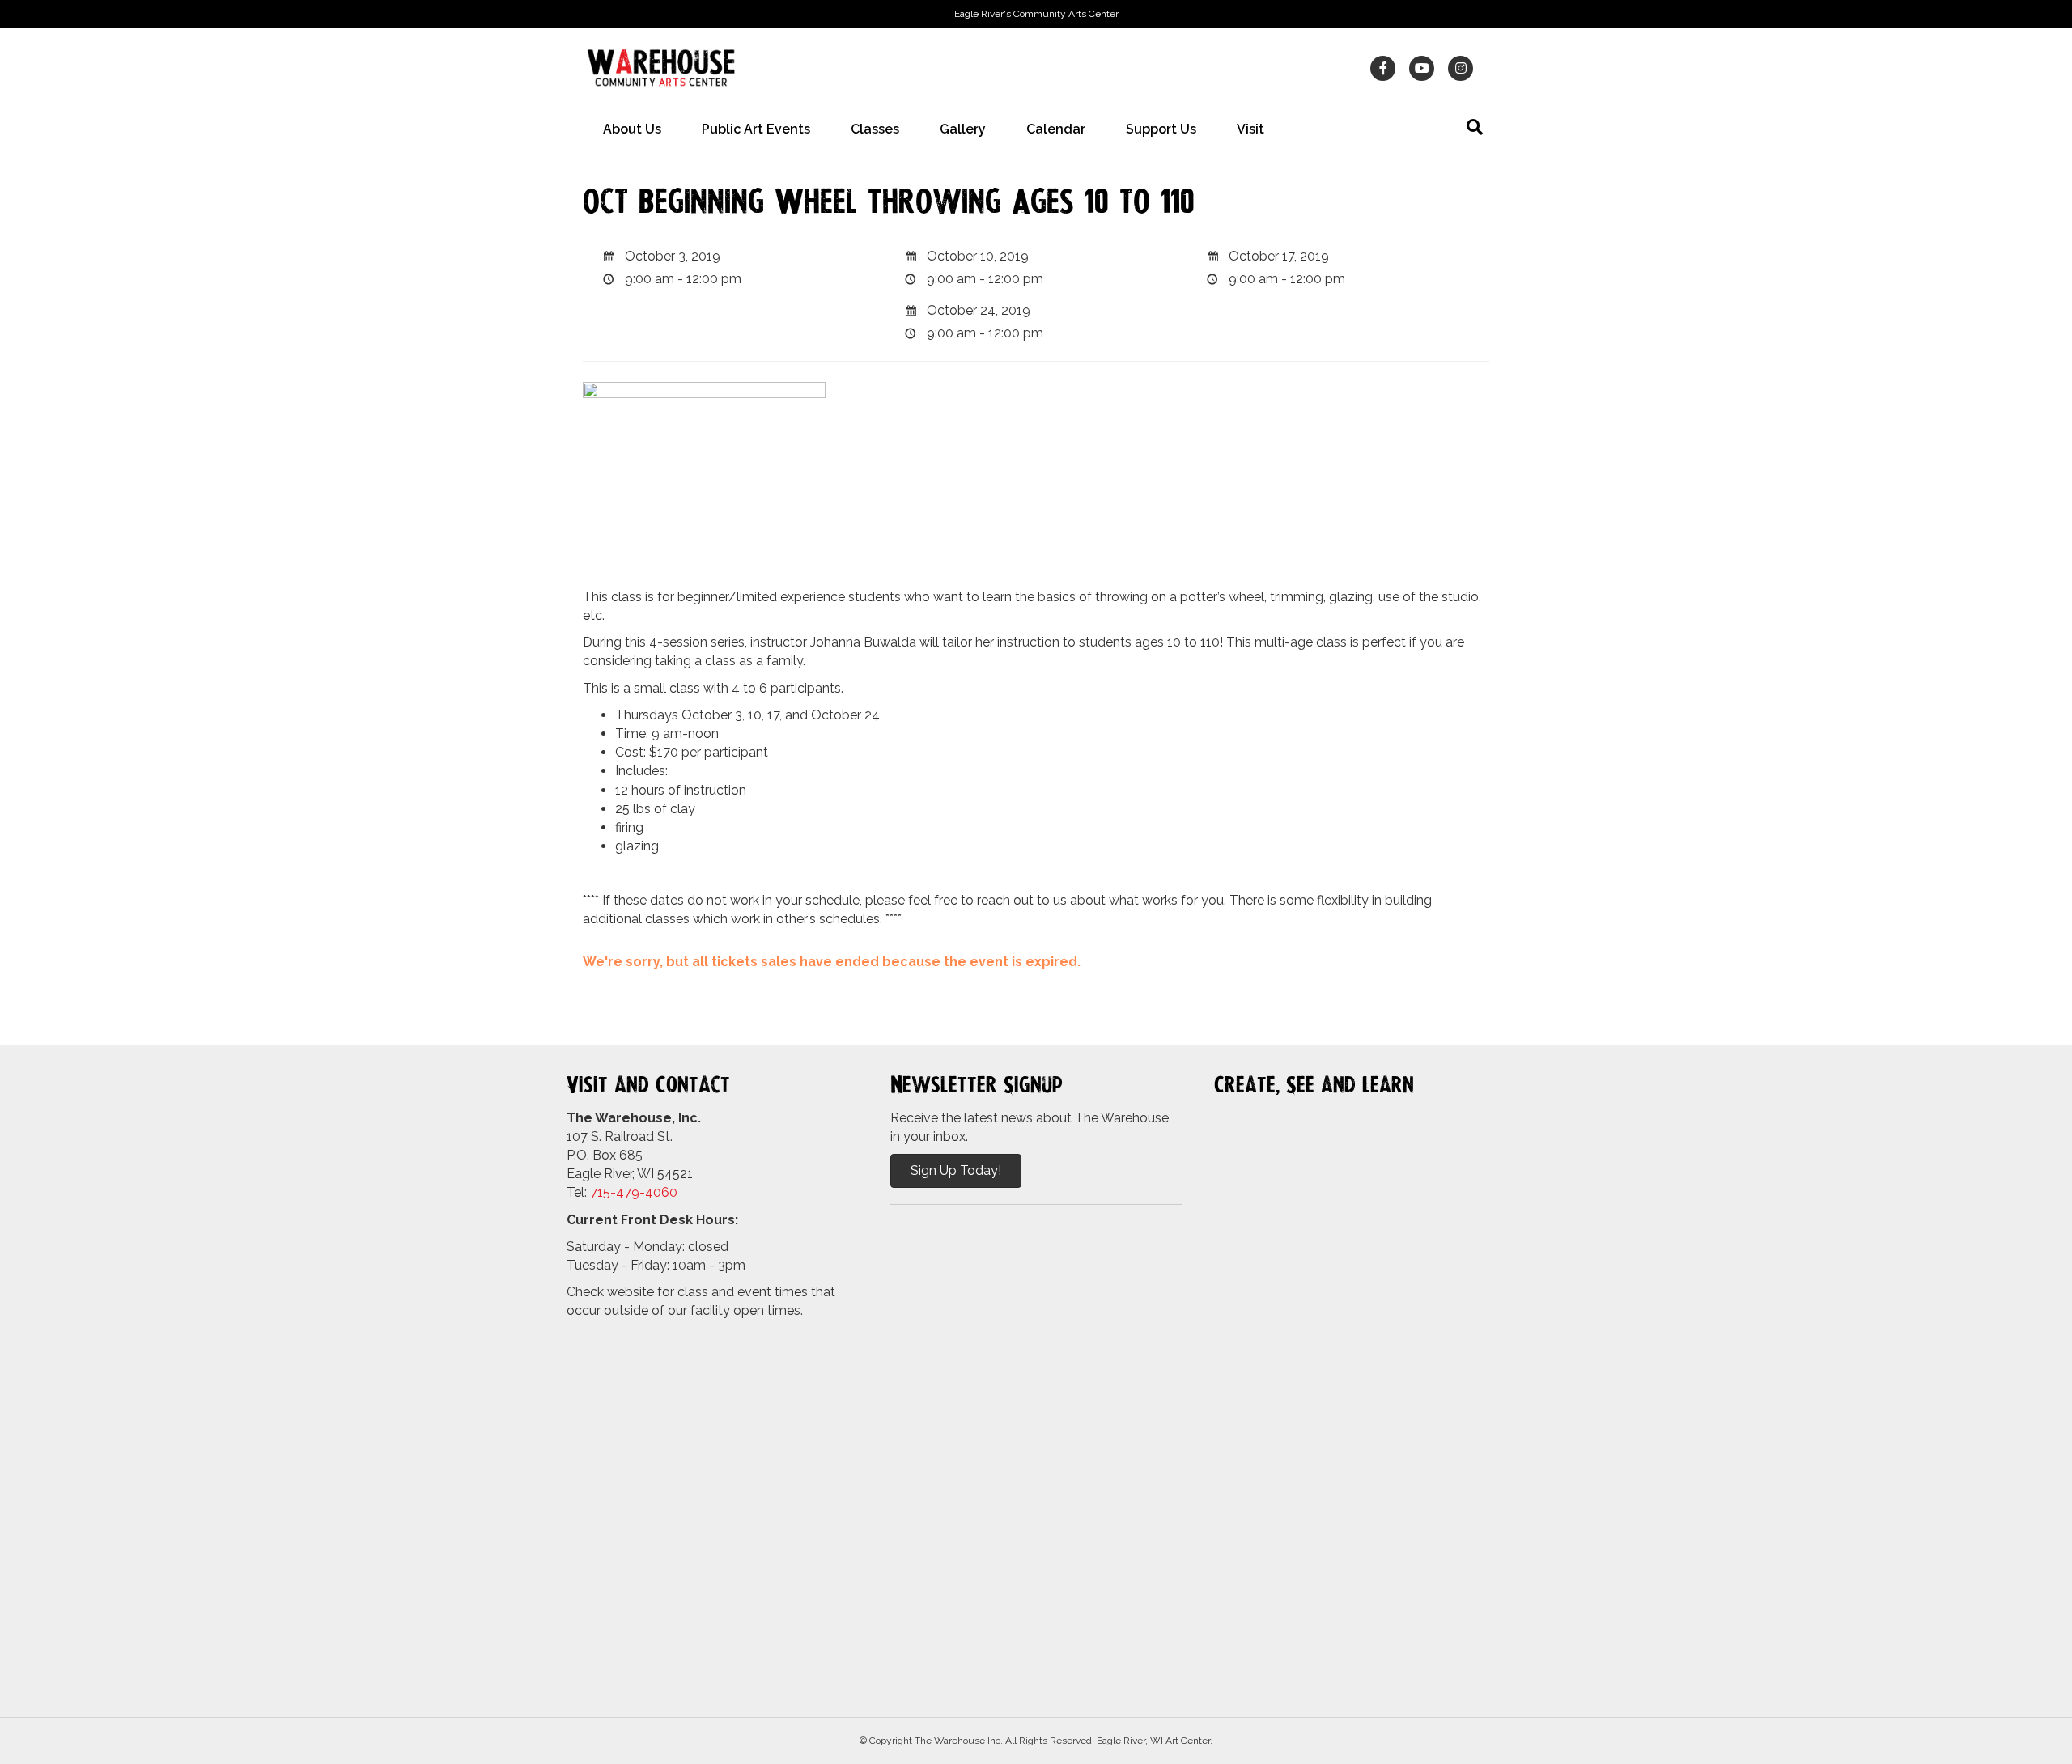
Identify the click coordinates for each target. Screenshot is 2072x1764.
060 (665, 1192)
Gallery (963, 129)
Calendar (1056, 129)
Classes (875, 129)
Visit (1250, 129)
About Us (632, 129)
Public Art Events (756, 129)
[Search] (1475, 127)
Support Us (1161, 129)
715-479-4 (622, 1192)
